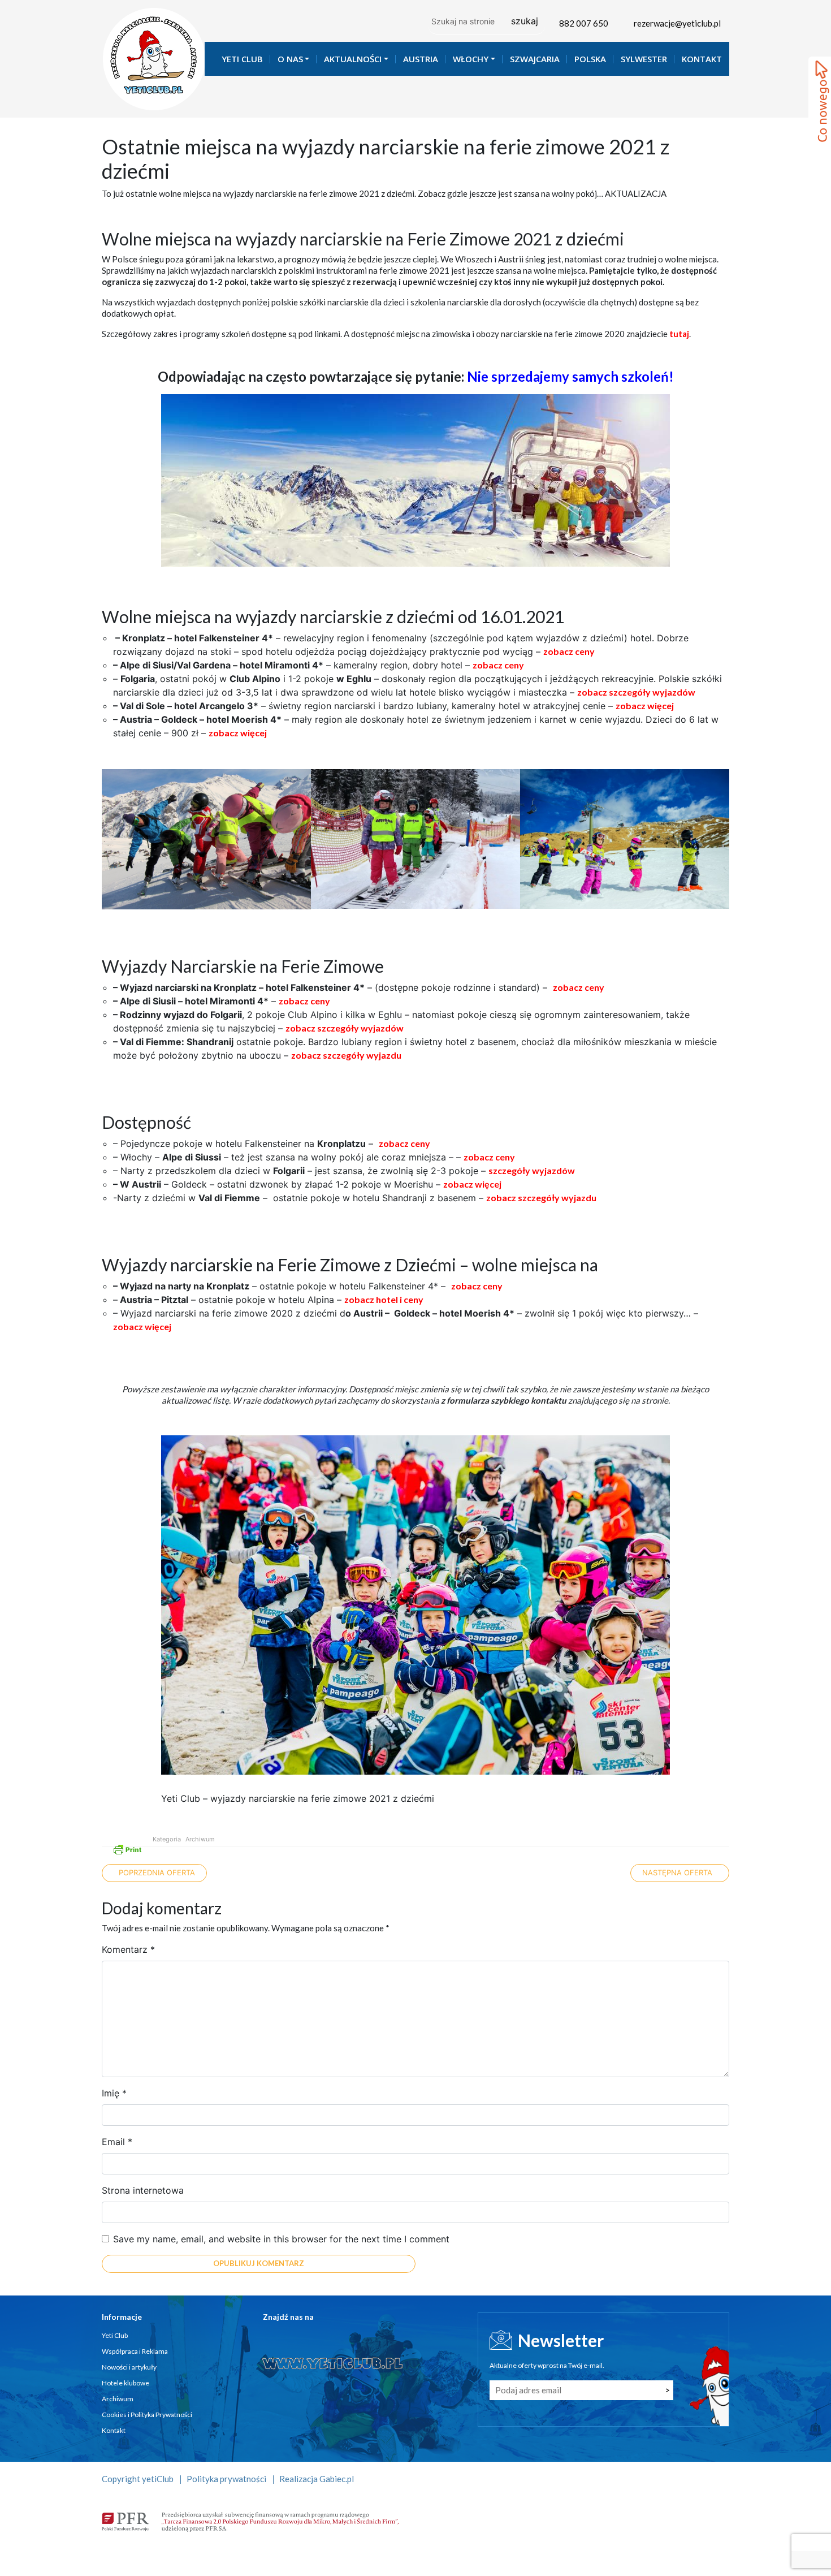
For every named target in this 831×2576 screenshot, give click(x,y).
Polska (590, 59)
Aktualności (353, 59)
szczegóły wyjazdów (532, 1170)
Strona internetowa (143, 2190)
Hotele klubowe (125, 2383)
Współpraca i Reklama (135, 2351)
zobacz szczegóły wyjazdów (636, 692)
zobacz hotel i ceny (384, 1299)
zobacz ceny (569, 651)
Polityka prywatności (226, 2479)
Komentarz (128, 1949)
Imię (114, 2093)
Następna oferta (678, 1872)
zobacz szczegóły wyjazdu (346, 1055)
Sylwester (644, 59)
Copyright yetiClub (138, 2479)
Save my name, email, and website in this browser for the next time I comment (281, 2239)
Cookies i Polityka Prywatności (147, 2415)
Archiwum (200, 1839)
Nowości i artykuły (129, 2367)
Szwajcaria (535, 59)
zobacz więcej (645, 706)
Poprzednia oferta (156, 1872)
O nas (290, 59)
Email (117, 2142)
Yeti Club (242, 59)
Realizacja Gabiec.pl (317, 2479)
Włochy (471, 59)
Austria (421, 59)
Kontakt (702, 59)
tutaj (679, 334)
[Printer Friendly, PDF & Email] (127, 1848)
